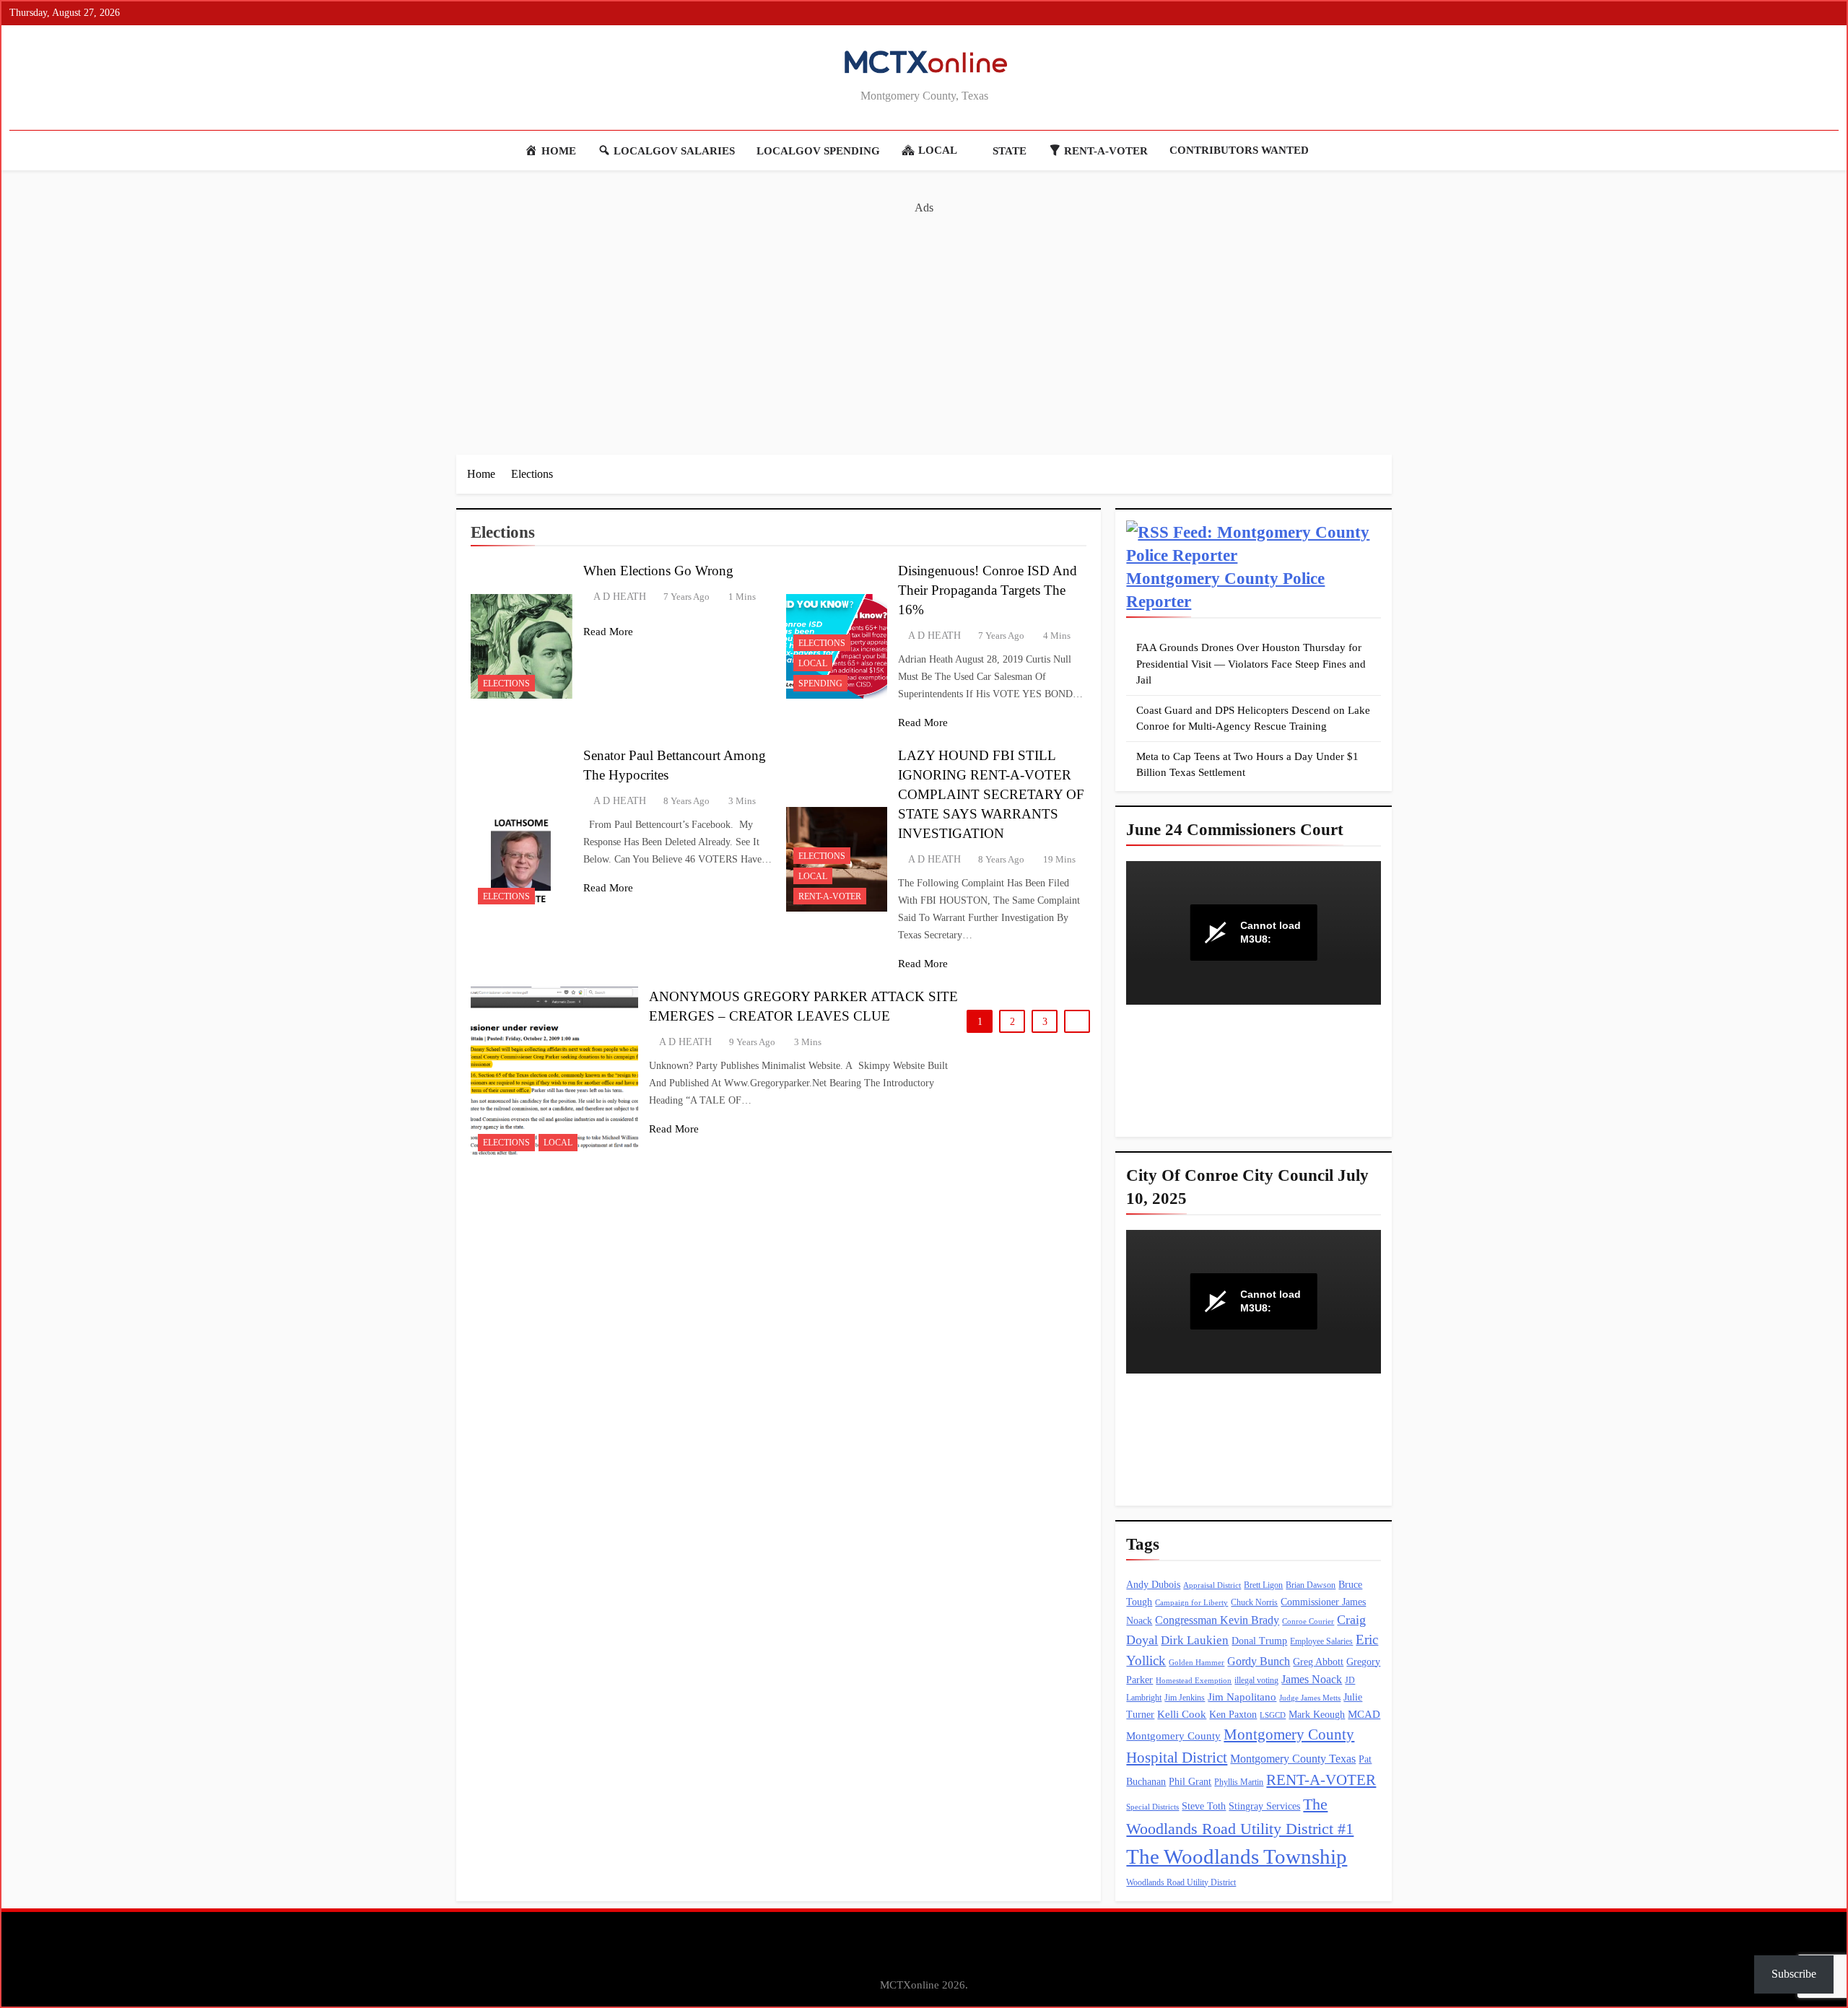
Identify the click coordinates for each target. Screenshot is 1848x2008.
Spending (820, 684)
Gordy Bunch (1259, 1661)
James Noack (1312, 1679)
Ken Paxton (1233, 1715)
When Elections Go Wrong (658, 571)
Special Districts (1152, 1807)
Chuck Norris (1254, 1602)
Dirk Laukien (1195, 1640)
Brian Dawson (1311, 1585)
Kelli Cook (1182, 1714)
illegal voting (1256, 1680)
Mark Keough (1317, 1715)
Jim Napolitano (1242, 1697)
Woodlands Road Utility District (1181, 1882)
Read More (608, 632)
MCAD (1364, 1714)
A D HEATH (620, 597)
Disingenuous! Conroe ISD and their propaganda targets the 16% (988, 590)
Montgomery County (1173, 1736)
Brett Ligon (1263, 1585)
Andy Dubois (1153, 1585)
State (1010, 151)
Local (813, 663)
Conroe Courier (1308, 1621)
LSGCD (1273, 1715)
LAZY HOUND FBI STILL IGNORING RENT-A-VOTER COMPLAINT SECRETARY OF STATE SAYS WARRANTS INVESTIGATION (991, 794)
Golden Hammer (1197, 1663)
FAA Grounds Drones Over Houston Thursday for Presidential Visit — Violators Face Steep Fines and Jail (1251, 664)
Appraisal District (1212, 1585)
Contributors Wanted (1239, 150)
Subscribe (1794, 1974)
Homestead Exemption (1194, 1681)
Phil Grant (1190, 1782)
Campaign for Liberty (1191, 1603)
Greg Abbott (1318, 1662)
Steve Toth (1204, 1806)
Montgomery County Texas (1293, 1759)
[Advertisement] (924, 318)
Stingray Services (1264, 1806)
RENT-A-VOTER (830, 896)
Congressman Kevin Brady (1217, 1620)
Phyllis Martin (1239, 1782)
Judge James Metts (1310, 1698)
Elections (506, 684)
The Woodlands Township (1237, 1856)
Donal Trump (1259, 1641)
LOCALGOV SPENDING (818, 151)
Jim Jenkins (1185, 1698)
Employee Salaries (1321, 1641)
